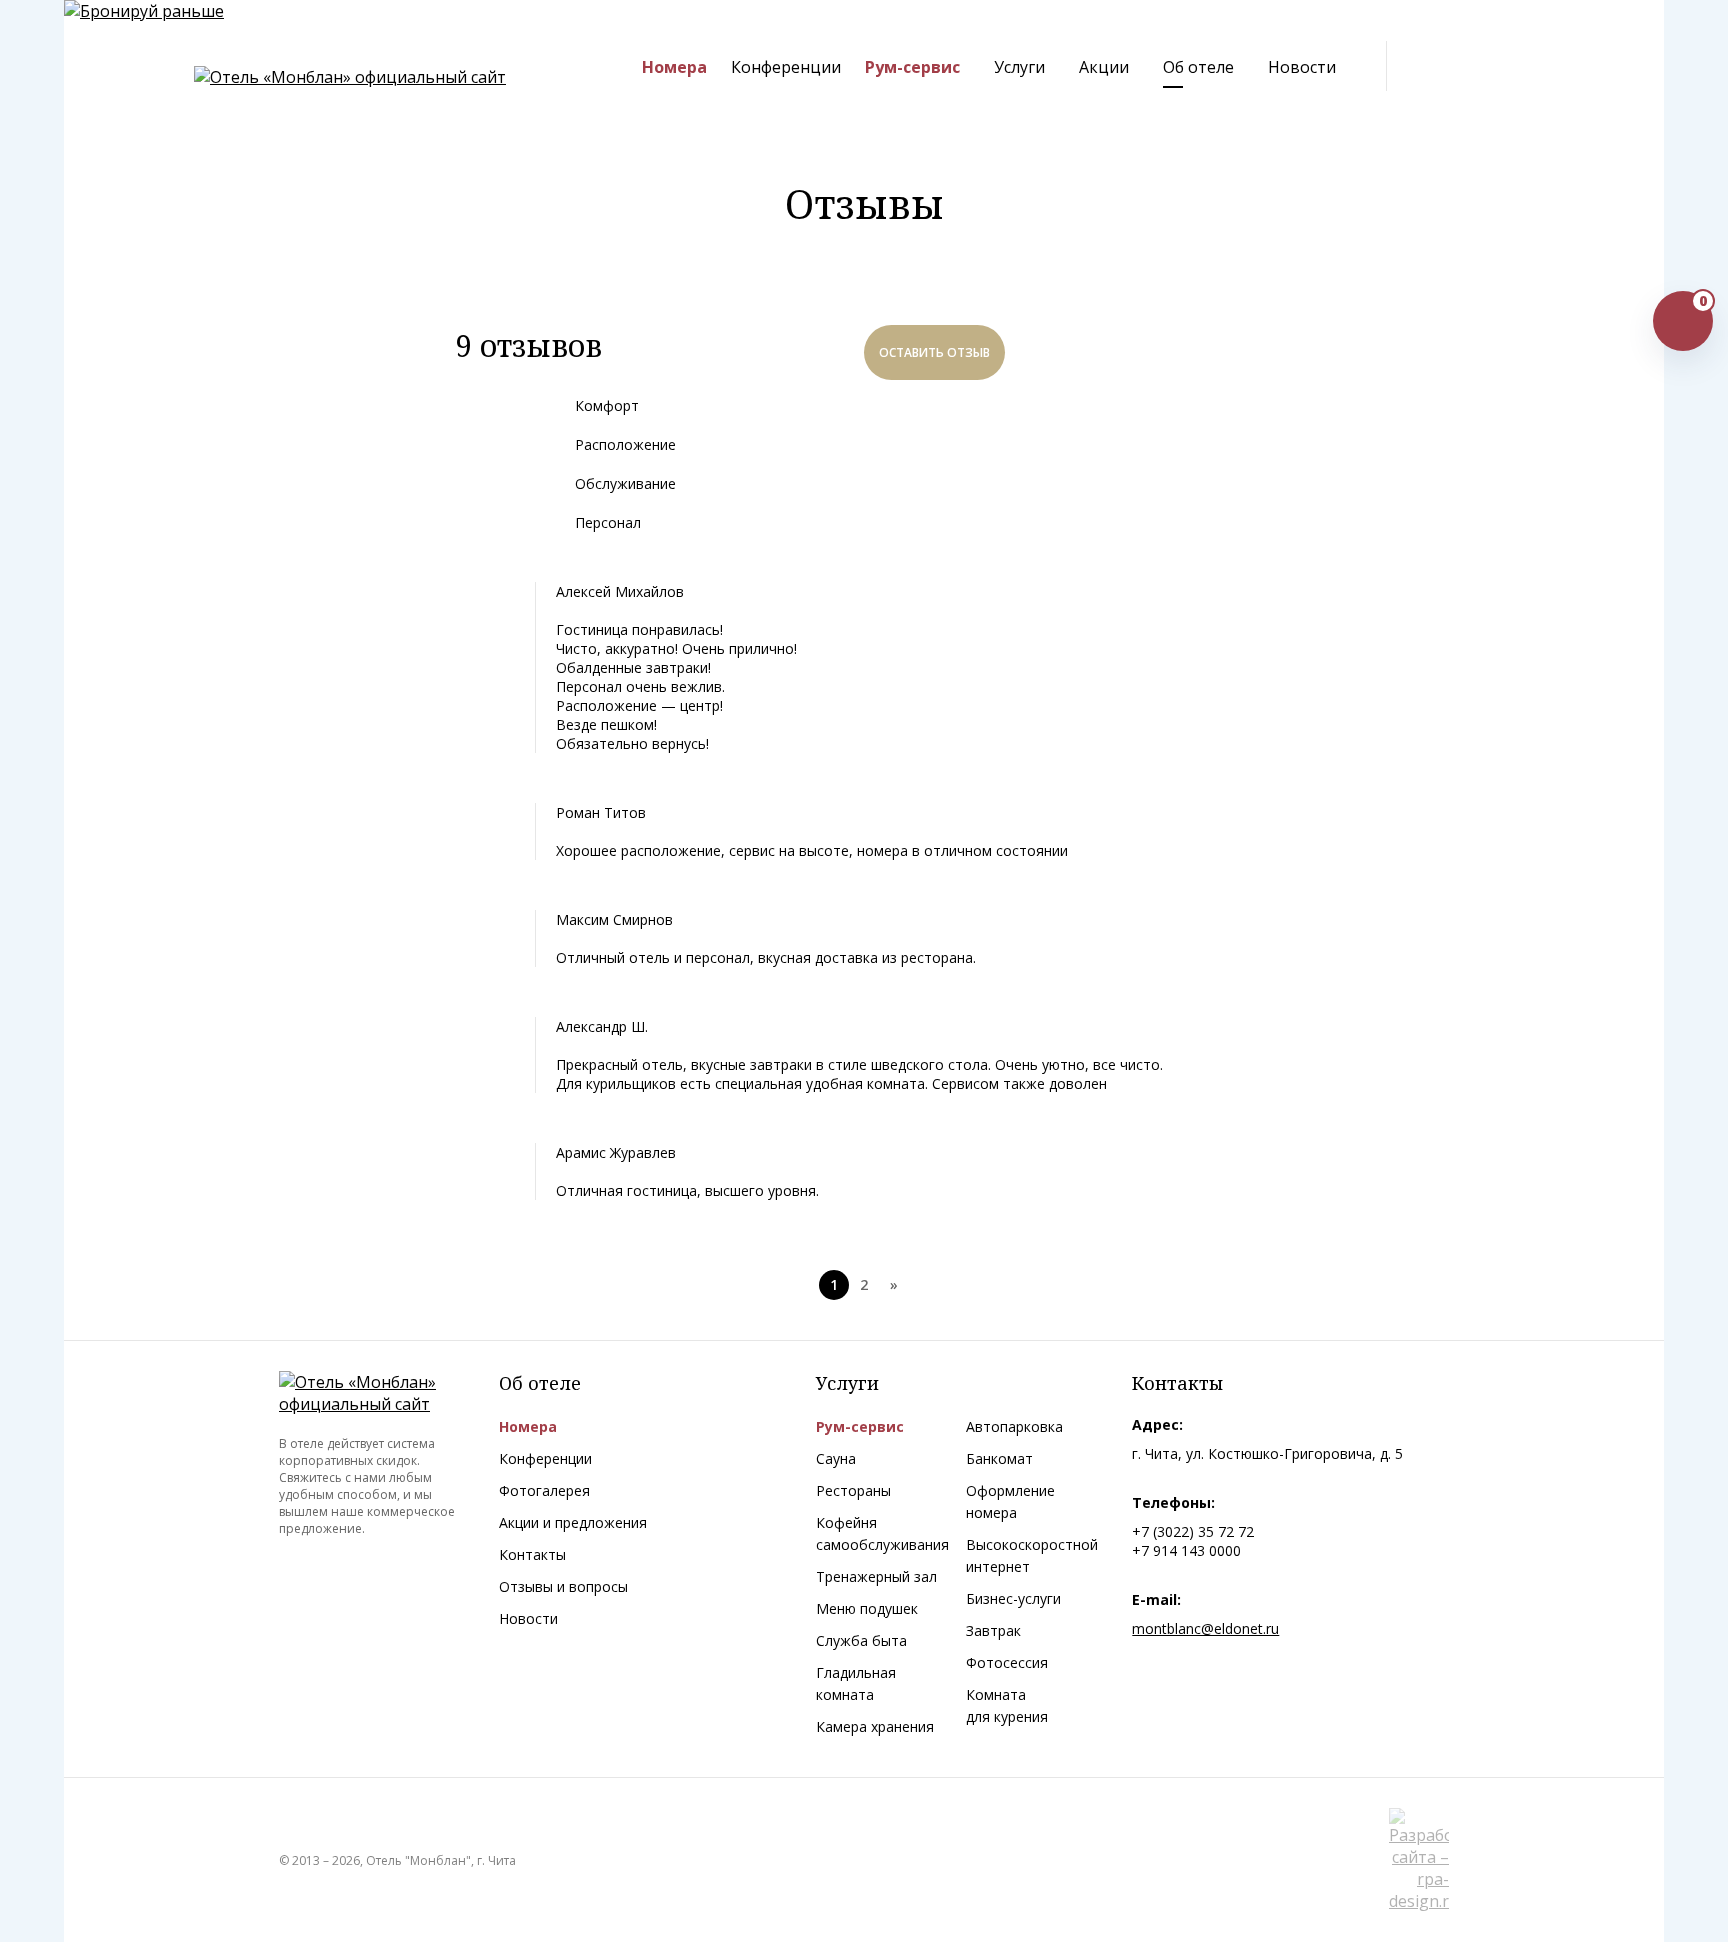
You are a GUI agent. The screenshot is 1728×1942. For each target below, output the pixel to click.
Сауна (836, 1458)
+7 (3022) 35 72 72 (1193, 1531)
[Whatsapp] (1469, 67)
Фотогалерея (544, 1490)
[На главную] (350, 77)
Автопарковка (1014, 1426)
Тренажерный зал (876, 1576)
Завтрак (993, 1630)
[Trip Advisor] (1543, 67)
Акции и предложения (573, 1522)
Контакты (532, 1554)
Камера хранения (875, 1726)
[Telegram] (1432, 67)
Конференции (545, 1458)
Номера (528, 1426)
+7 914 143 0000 (1186, 1550)
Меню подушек (867, 1608)
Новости (528, 1618)
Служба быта (861, 1640)
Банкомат (999, 1458)
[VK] (1506, 67)
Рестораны (853, 1490)
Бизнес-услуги (1013, 1598)
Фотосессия (1007, 1662)
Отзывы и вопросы (563, 1586)
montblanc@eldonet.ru (1205, 1628)
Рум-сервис (860, 1426)
